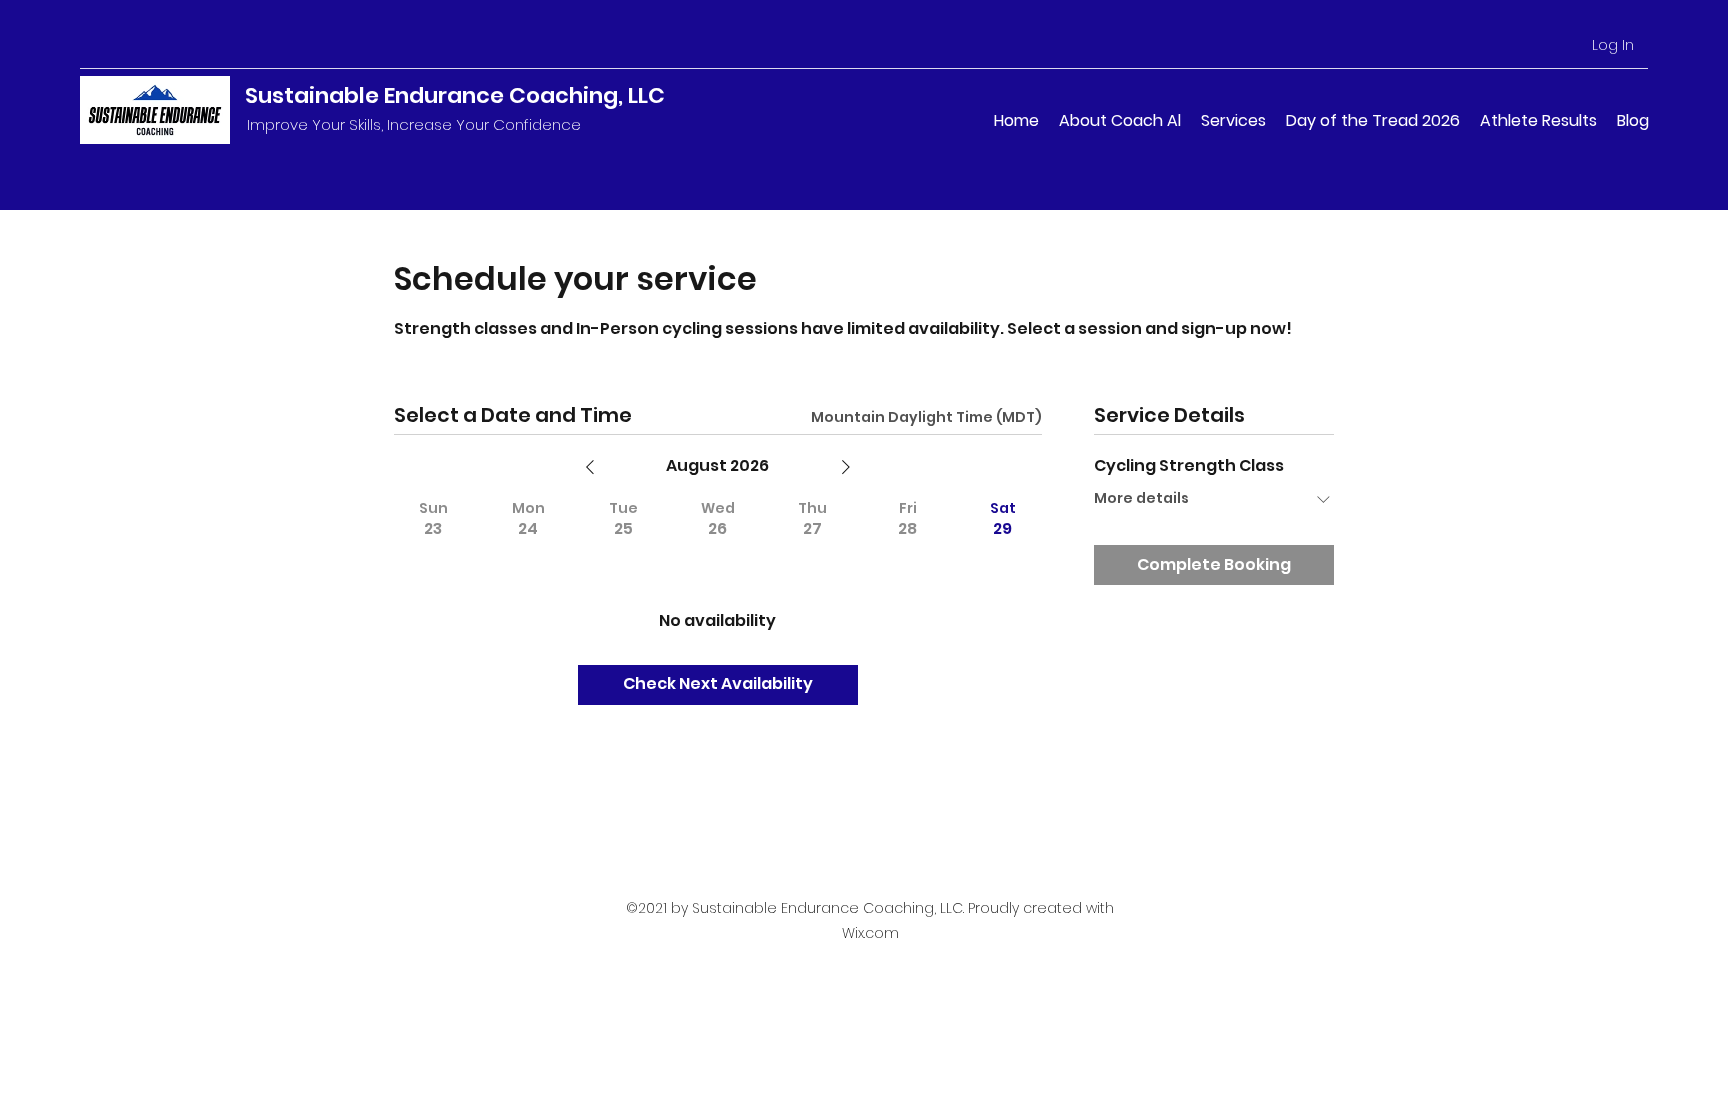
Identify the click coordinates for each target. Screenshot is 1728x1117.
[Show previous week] (590, 467)
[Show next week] (846, 467)
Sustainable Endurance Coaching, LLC (455, 95)
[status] (926, 417)
